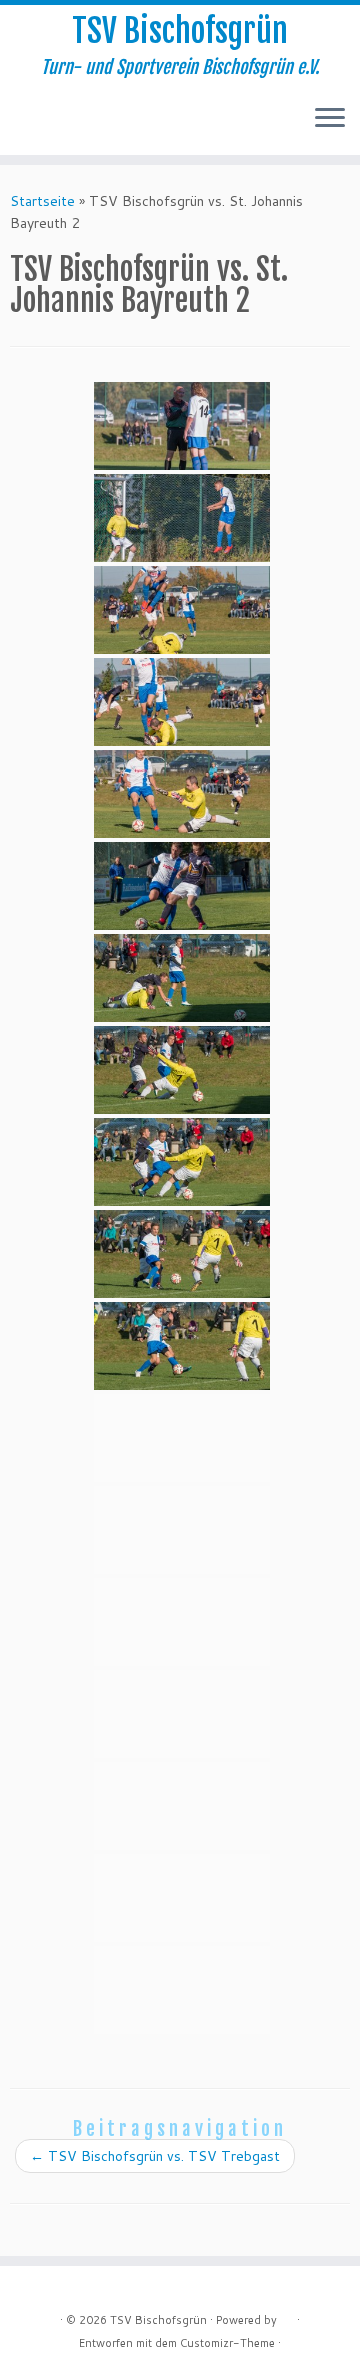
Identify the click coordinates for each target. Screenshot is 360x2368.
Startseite (42, 201)
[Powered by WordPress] (287, 2316)
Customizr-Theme (227, 2343)
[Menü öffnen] (330, 119)
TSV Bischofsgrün (180, 31)
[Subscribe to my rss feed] (21, 125)
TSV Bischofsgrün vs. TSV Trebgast (155, 2156)
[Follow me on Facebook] (38, 125)
